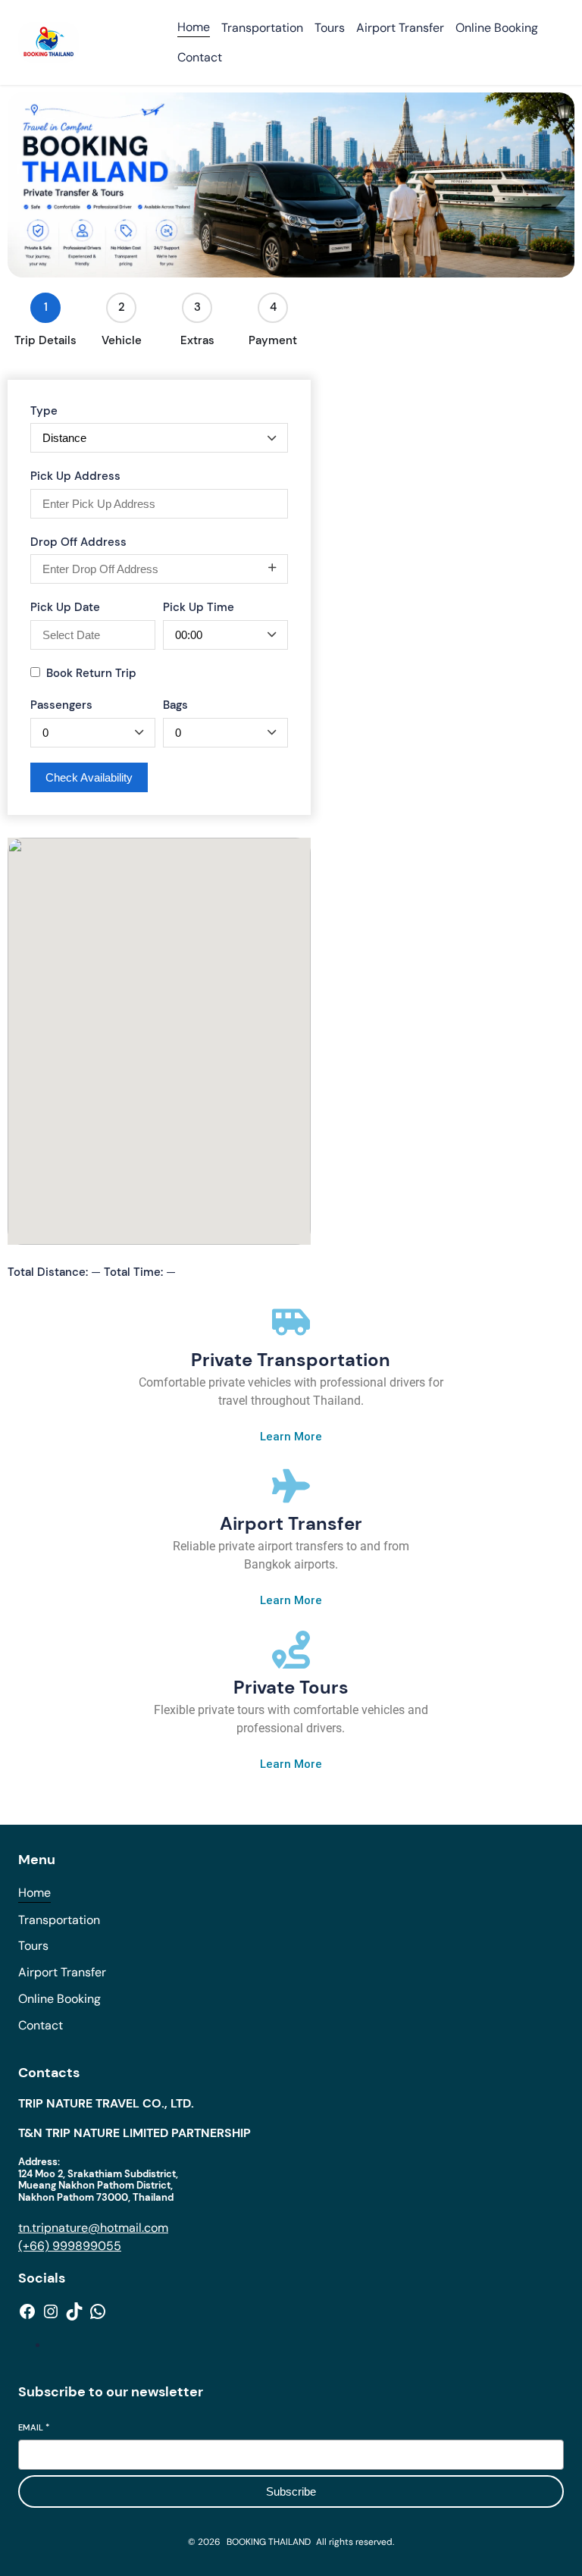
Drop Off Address (78, 542)
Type (44, 411)
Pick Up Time (199, 607)
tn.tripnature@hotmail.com (93, 2228)
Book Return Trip (91, 673)
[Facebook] (27, 2311)
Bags (175, 705)
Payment (273, 340)
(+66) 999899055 (70, 2246)
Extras (197, 340)
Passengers (61, 705)
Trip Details (45, 340)
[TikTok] (74, 2311)
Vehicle (122, 340)
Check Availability (89, 777)
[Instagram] (51, 2311)
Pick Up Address (75, 476)
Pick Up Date (65, 607)
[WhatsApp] (98, 2311)
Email (34, 2427)
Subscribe (291, 2491)
